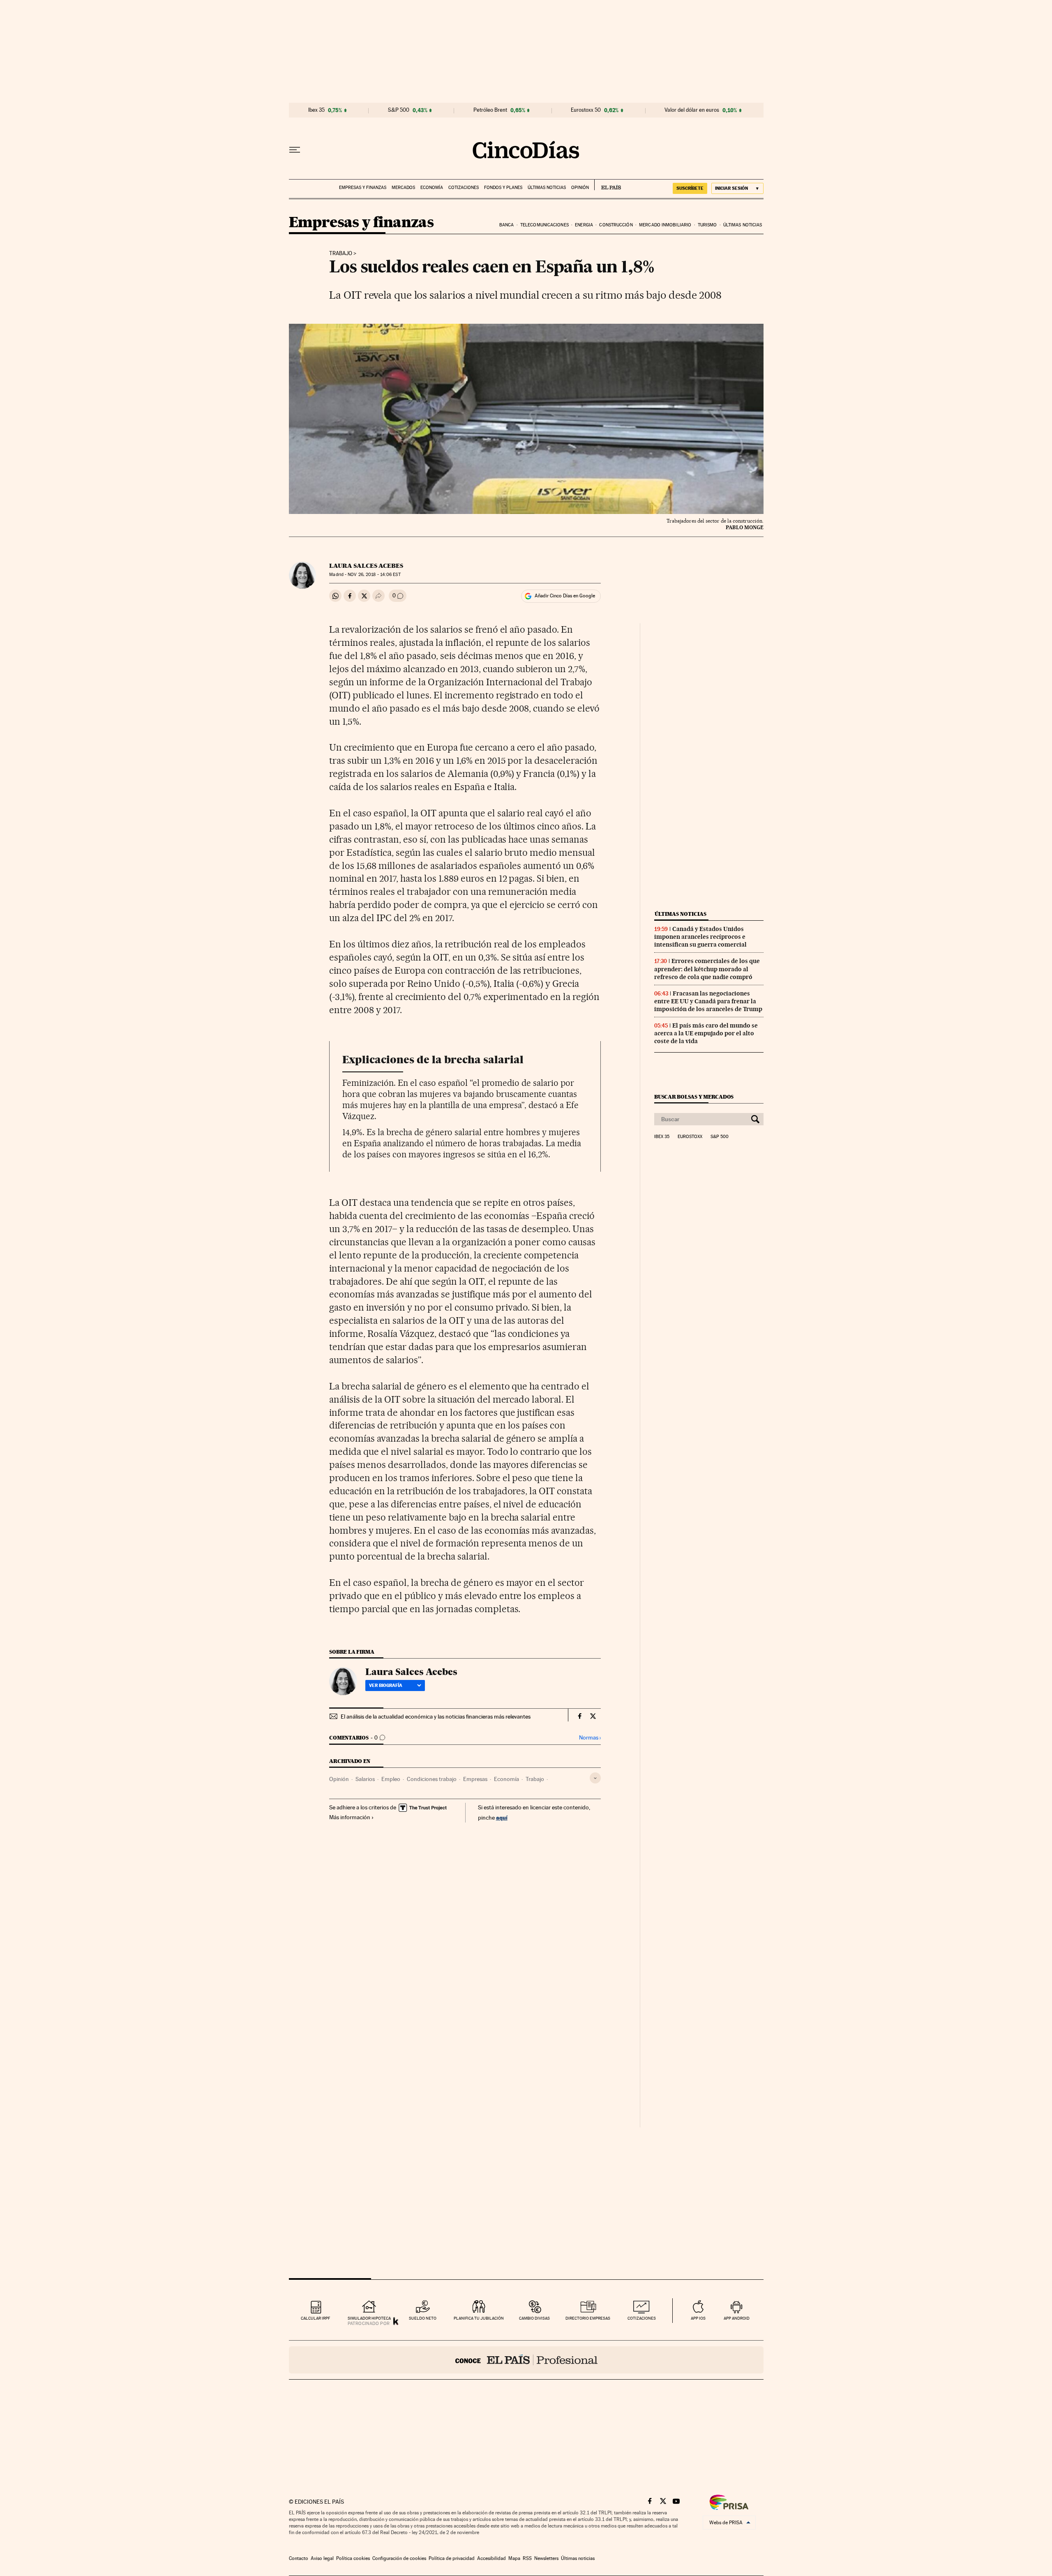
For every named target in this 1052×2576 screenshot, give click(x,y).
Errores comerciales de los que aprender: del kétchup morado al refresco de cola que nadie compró (707, 969)
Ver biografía (386, 1685)
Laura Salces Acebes (366, 566)
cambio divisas (534, 2318)
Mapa (514, 2558)
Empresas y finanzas (363, 188)
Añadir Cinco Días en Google (565, 596)
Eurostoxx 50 (586, 110)
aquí (502, 1817)
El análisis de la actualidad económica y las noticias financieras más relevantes (436, 1717)
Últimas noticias (547, 188)
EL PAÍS (608, 185)
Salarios (365, 1779)
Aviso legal (322, 2558)
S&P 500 (399, 110)
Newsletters (546, 2558)
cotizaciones (642, 2318)
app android (737, 2318)
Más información (350, 1817)
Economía (432, 188)
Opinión (580, 188)
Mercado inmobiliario (665, 225)
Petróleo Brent (490, 110)
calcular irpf (315, 2318)
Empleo (391, 1779)
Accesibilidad (491, 2558)
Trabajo (341, 253)
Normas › (590, 1738)
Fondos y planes (503, 188)
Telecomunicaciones (544, 225)
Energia (584, 225)
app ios (698, 2318)
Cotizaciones (464, 188)
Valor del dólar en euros (692, 110)
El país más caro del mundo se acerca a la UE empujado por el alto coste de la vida (706, 1033)
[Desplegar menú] (295, 150)
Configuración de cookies (399, 2558)
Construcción (616, 225)
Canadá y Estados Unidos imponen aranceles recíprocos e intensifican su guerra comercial (700, 937)
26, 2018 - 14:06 (374, 575)
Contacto (299, 2558)
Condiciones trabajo (432, 1779)
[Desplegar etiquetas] (595, 1778)
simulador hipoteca (369, 2318)
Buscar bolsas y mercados (694, 1097)
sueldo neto (423, 2318)
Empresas (475, 1779)
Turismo (707, 225)
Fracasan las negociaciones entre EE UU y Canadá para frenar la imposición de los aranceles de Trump (708, 1001)
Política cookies (353, 2558)
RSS (527, 2558)
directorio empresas (588, 2318)
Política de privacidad (452, 2558)
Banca (507, 225)
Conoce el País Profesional (526, 2360)
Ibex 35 (316, 110)
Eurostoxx (690, 1137)
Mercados (403, 188)
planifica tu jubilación (479, 2318)
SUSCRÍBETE (690, 188)
